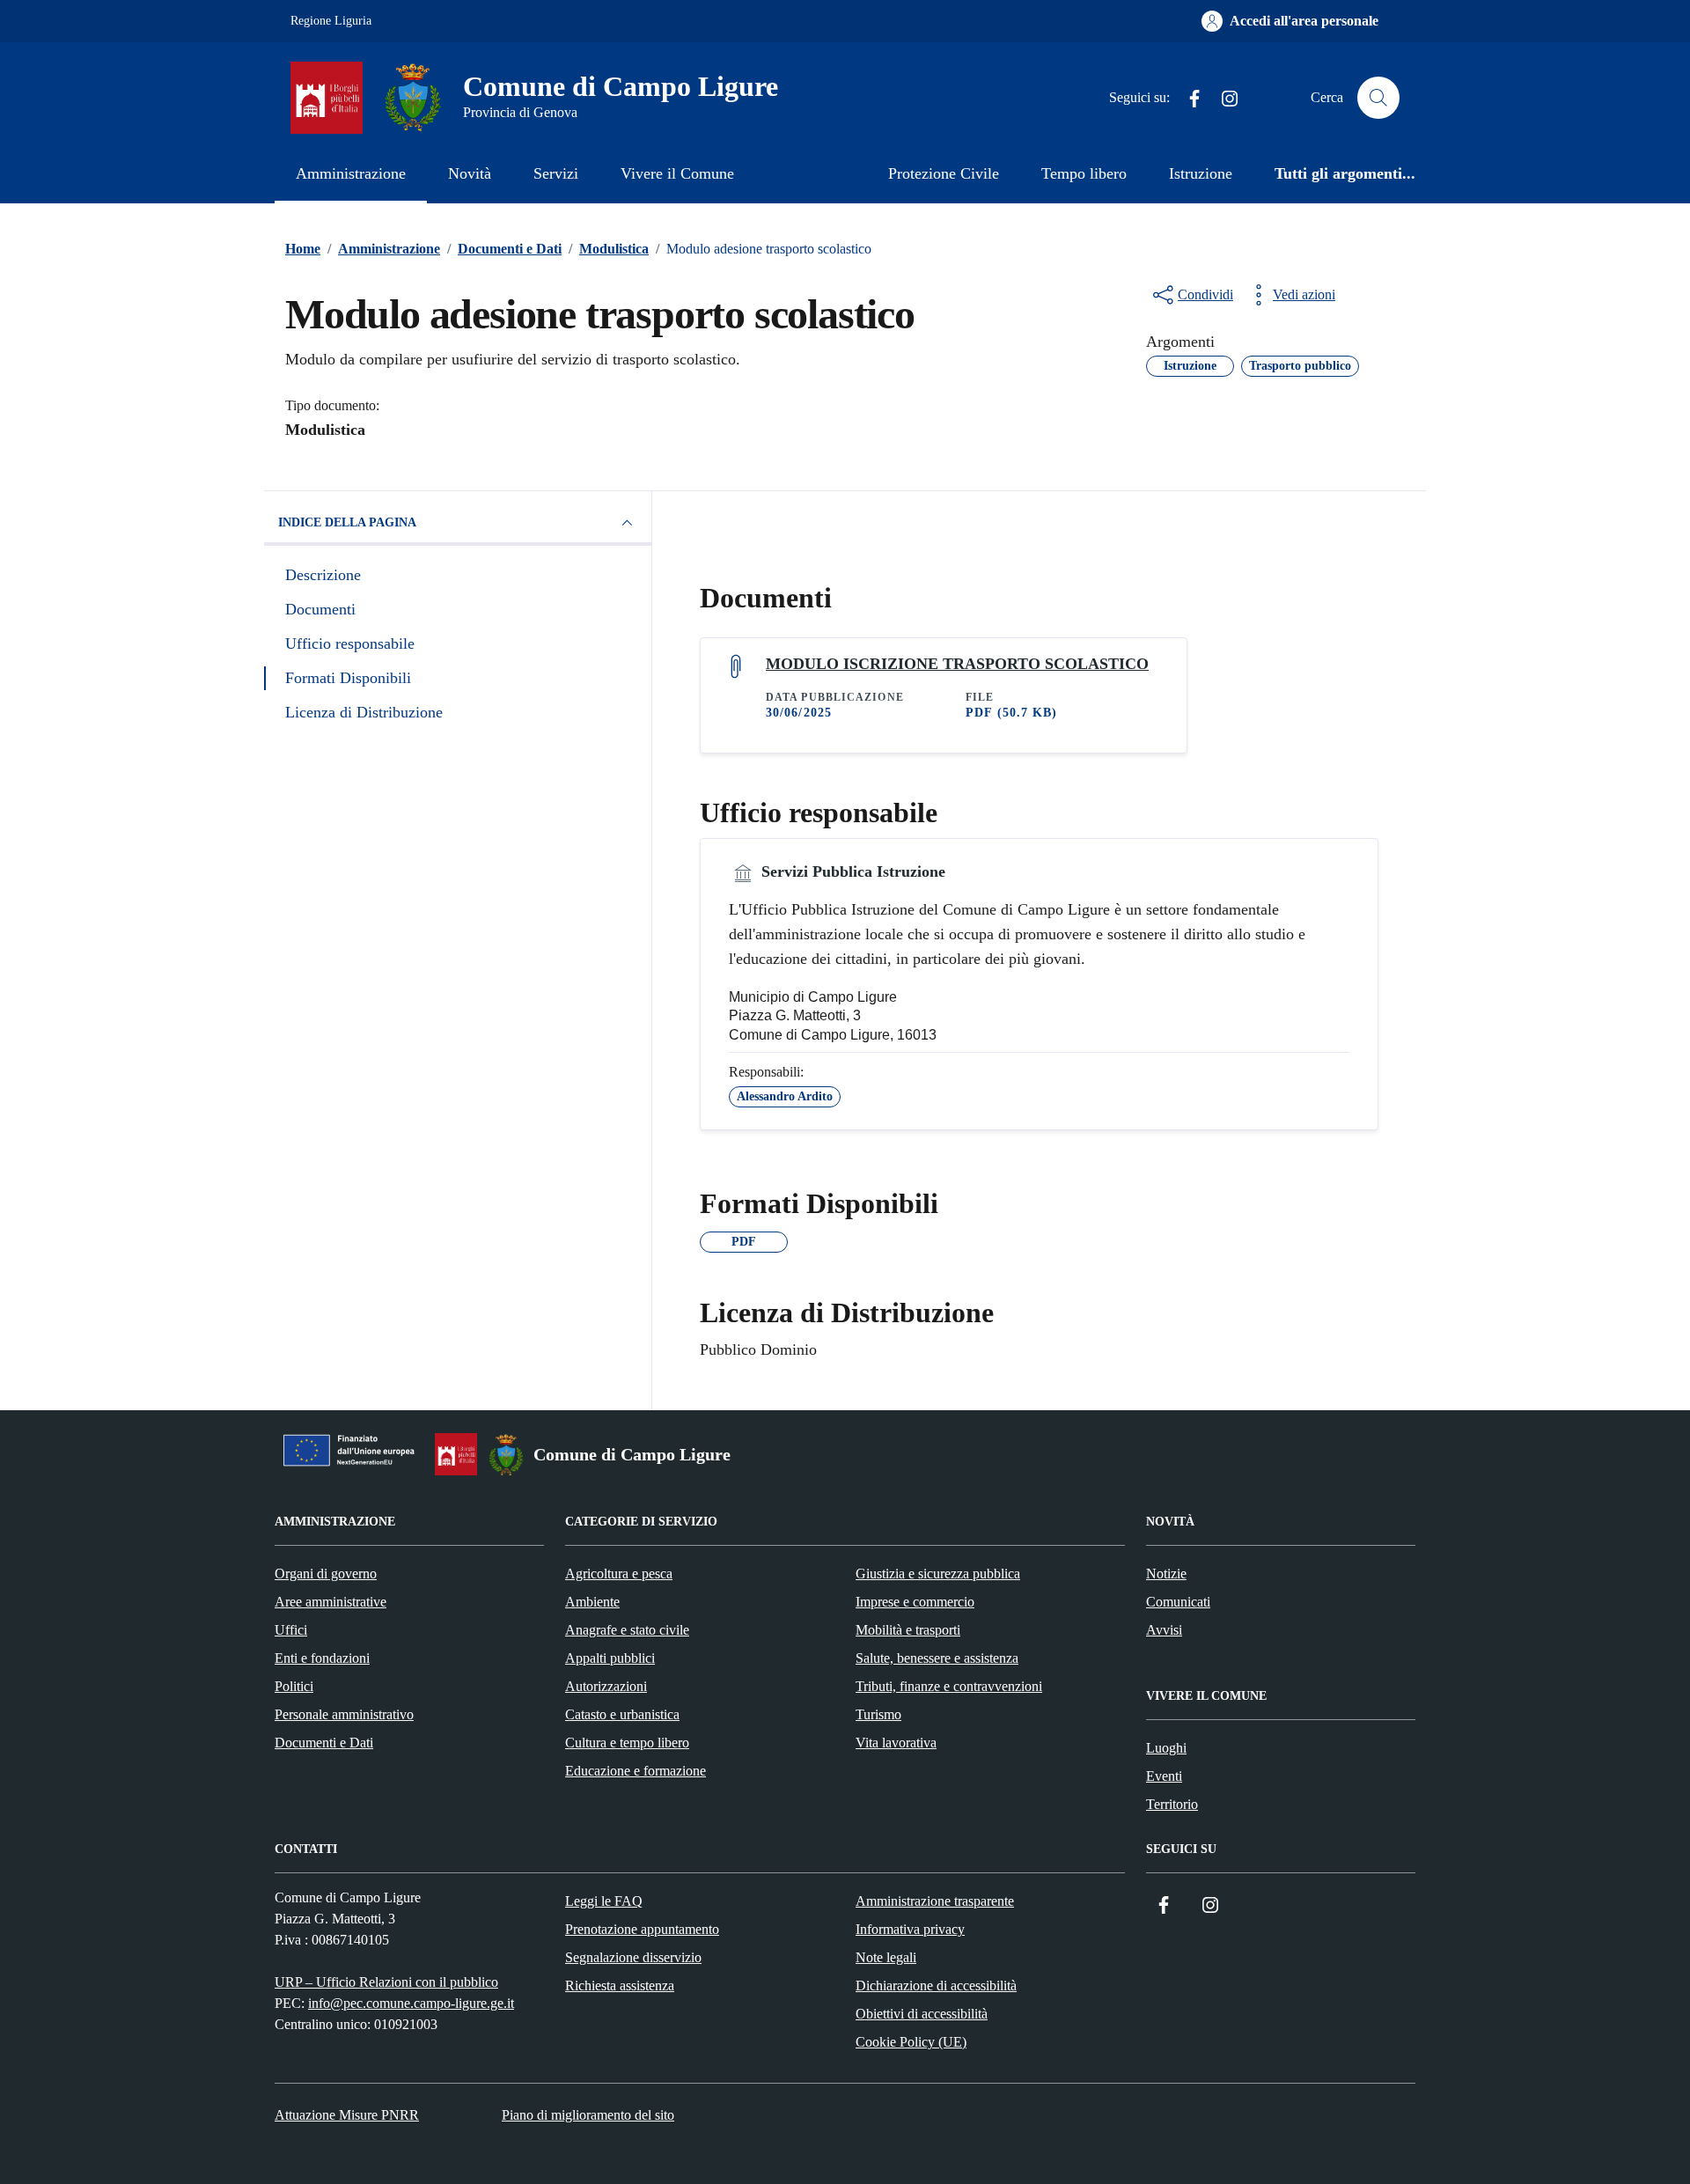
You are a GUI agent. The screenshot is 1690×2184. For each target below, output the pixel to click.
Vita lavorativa (896, 1743)
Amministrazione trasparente (935, 1901)
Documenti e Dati (324, 1743)
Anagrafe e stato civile (627, 1630)
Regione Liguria (331, 21)
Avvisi (1164, 1630)
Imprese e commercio (915, 1602)
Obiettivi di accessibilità (922, 2014)
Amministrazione (351, 173)
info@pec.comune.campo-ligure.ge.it (411, 2003)
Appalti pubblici (610, 1658)
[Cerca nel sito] (1378, 98)
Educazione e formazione (636, 1771)
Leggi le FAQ (604, 1901)
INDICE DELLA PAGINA (347, 522)
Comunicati (1178, 1602)
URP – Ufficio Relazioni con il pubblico (386, 1982)
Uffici (291, 1630)
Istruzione (1201, 173)
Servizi (556, 173)
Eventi (1164, 1776)
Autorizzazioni (606, 1686)
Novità (470, 173)
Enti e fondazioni (322, 1658)
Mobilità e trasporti (908, 1630)
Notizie (1166, 1574)
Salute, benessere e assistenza (937, 1658)
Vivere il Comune (677, 173)
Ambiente (592, 1602)
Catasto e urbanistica (622, 1714)
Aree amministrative (331, 1602)
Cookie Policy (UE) (911, 2042)
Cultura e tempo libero (627, 1743)
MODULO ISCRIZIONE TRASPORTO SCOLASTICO (957, 664)
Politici (294, 1686)
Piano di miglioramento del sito (588, 2115)
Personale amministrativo (344, 1714)
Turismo (878, 1714)
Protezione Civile (944, 173)
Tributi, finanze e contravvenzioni (949, 1686)
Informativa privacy (910, 1929)
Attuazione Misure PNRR (347, 2115)
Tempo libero (1084, 173)
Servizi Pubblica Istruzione (851, 871)
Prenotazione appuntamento (642, 1929)
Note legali (886, 1957)
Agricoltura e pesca (619, 1574)
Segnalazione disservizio (633, 1957)
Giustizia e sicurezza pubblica (938, 1574)
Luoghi (1166, 1748)
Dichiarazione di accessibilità (936, 1985)
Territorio (1172, 1804)
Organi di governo (326, 1574)
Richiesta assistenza (620, 1985)
